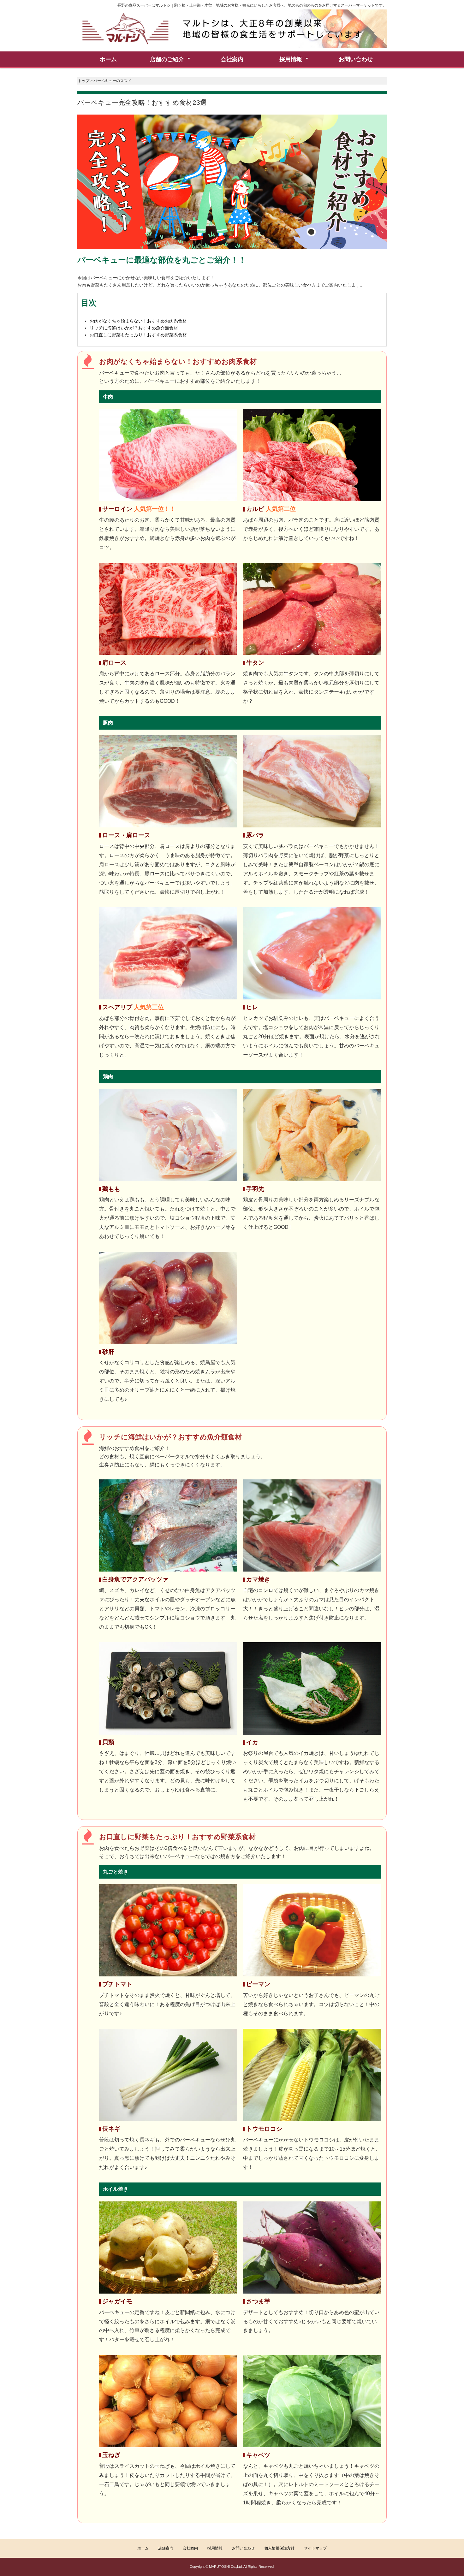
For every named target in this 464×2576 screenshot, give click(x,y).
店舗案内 (166, 2548)
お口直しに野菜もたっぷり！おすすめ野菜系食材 (138, 335)
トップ (84, 81)
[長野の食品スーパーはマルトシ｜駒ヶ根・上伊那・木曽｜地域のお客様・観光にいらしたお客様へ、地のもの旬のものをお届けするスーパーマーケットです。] (232, 29)
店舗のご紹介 (167, 59)
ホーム (108, 59)
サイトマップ (315, 2548)
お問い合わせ (356, 59)
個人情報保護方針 (279, 2548)
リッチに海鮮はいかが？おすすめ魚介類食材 (134, 328)
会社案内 (232, 59)
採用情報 (215, 2548)
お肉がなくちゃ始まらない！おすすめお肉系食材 (138, 321)
